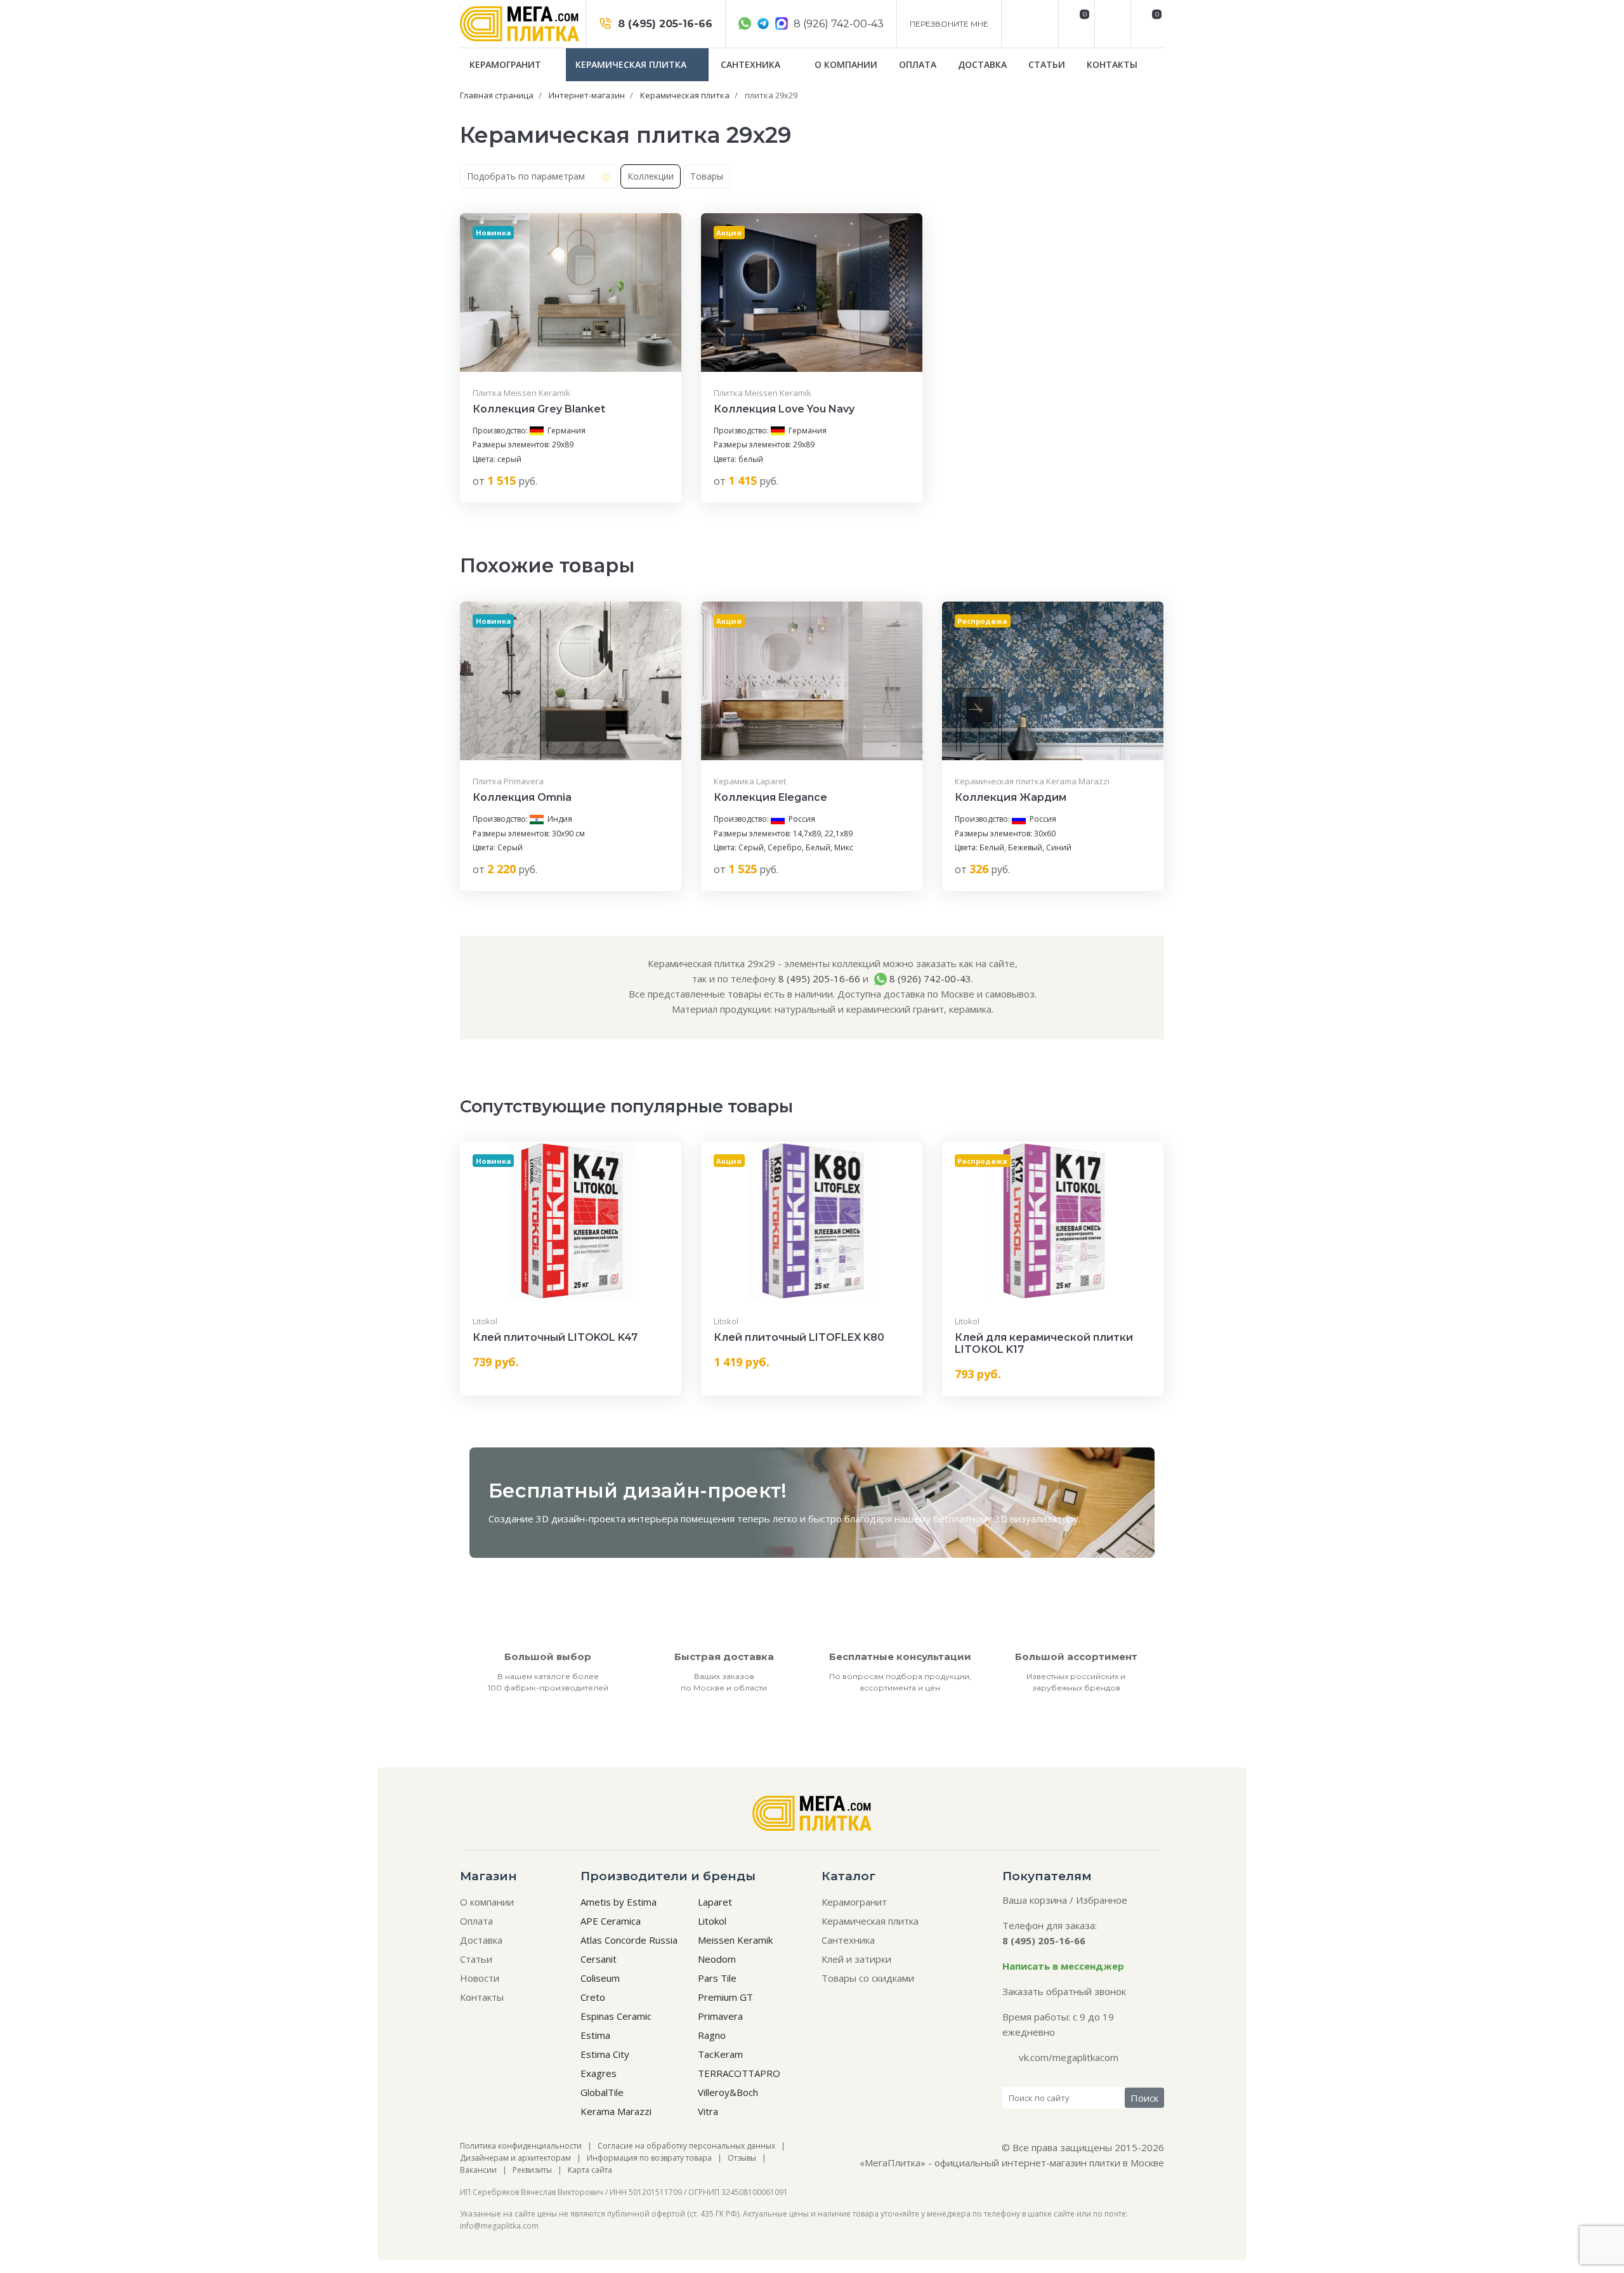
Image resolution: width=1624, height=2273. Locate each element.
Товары (707, 176)
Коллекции (651, 176)
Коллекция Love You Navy (784, 409)
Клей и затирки (856, 1959)
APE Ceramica (611, 1921)
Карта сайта (590, 2170)
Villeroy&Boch (728, 2092)
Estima (595, 2035)
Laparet (715, 1902)
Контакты (1112, 64)
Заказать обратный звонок (1064, 1991)
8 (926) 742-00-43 (837, 24)
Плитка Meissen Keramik (521, 393)
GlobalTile (602, 2092)
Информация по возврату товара (649, 2158)
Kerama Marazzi (616, 2111)
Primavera (720, 2016)
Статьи (1047, 64)
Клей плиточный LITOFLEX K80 (799, 1337)
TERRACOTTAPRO (739, 2073)
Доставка (982, 64)
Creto (593, 1997)
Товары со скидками (868, 1978)
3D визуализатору (1037, 1519)
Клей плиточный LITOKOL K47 (555, 1337)
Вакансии (478, 2170)
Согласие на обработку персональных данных (686, 2146)
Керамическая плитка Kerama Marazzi (1032, 781)
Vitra (708, 2111)
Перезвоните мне (949, 24)
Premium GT (725, 1997)
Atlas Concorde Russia (629, 1940)
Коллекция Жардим (1011, 797)
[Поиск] (1111, 24)
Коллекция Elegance (770, 797)
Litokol (485, 1321)
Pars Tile (717, 1978)
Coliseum (600, 1978)
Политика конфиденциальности (521, 2146)
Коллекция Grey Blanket (539, 409)
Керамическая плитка (632, 64)
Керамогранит (507, 64)
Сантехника (752, 64)
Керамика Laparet (750, 781)
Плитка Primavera (508, 781)
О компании (846, 64)
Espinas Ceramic (616, 2016)
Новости (480, 1978)
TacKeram (720, 2054)
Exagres (599, 2073)
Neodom (717, 1959)
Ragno (712, 2035)
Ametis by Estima (619, 1902)
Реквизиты (532, 2170)
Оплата (918, 64)
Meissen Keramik (735, 1940)
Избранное (1102, 1900)
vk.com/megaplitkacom (1069, 2057)
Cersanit (599, 1959)
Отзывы (742, 2158)
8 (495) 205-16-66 (664, 24)
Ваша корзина (1035, 1900)
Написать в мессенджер (1063, 1966)
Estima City (605, 2054)
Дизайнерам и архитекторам (515, 2158)
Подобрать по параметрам (527, 176)
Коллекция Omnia (522, 797)
